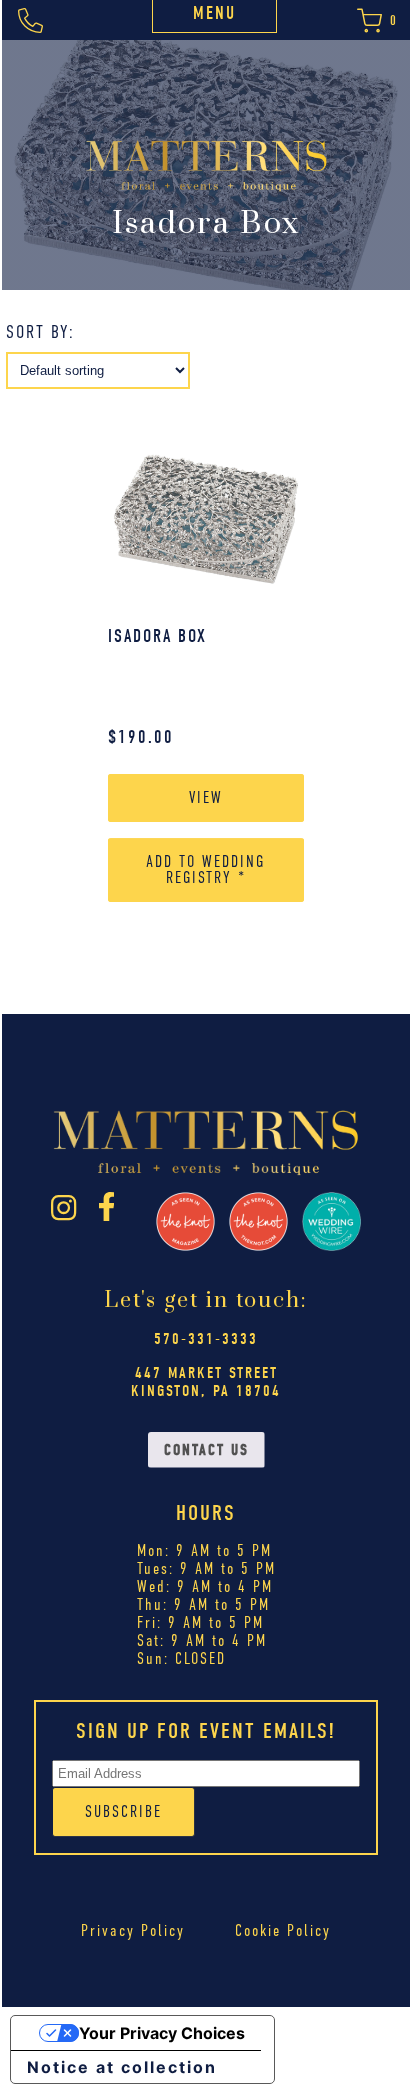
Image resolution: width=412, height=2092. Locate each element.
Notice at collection (122, 2067)
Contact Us (206, 1450)
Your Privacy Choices (162, 2033)
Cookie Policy (283, 1930)
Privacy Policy (133, 1930)
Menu (214, 13)
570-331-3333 (206, 1339)
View (206, 797)
